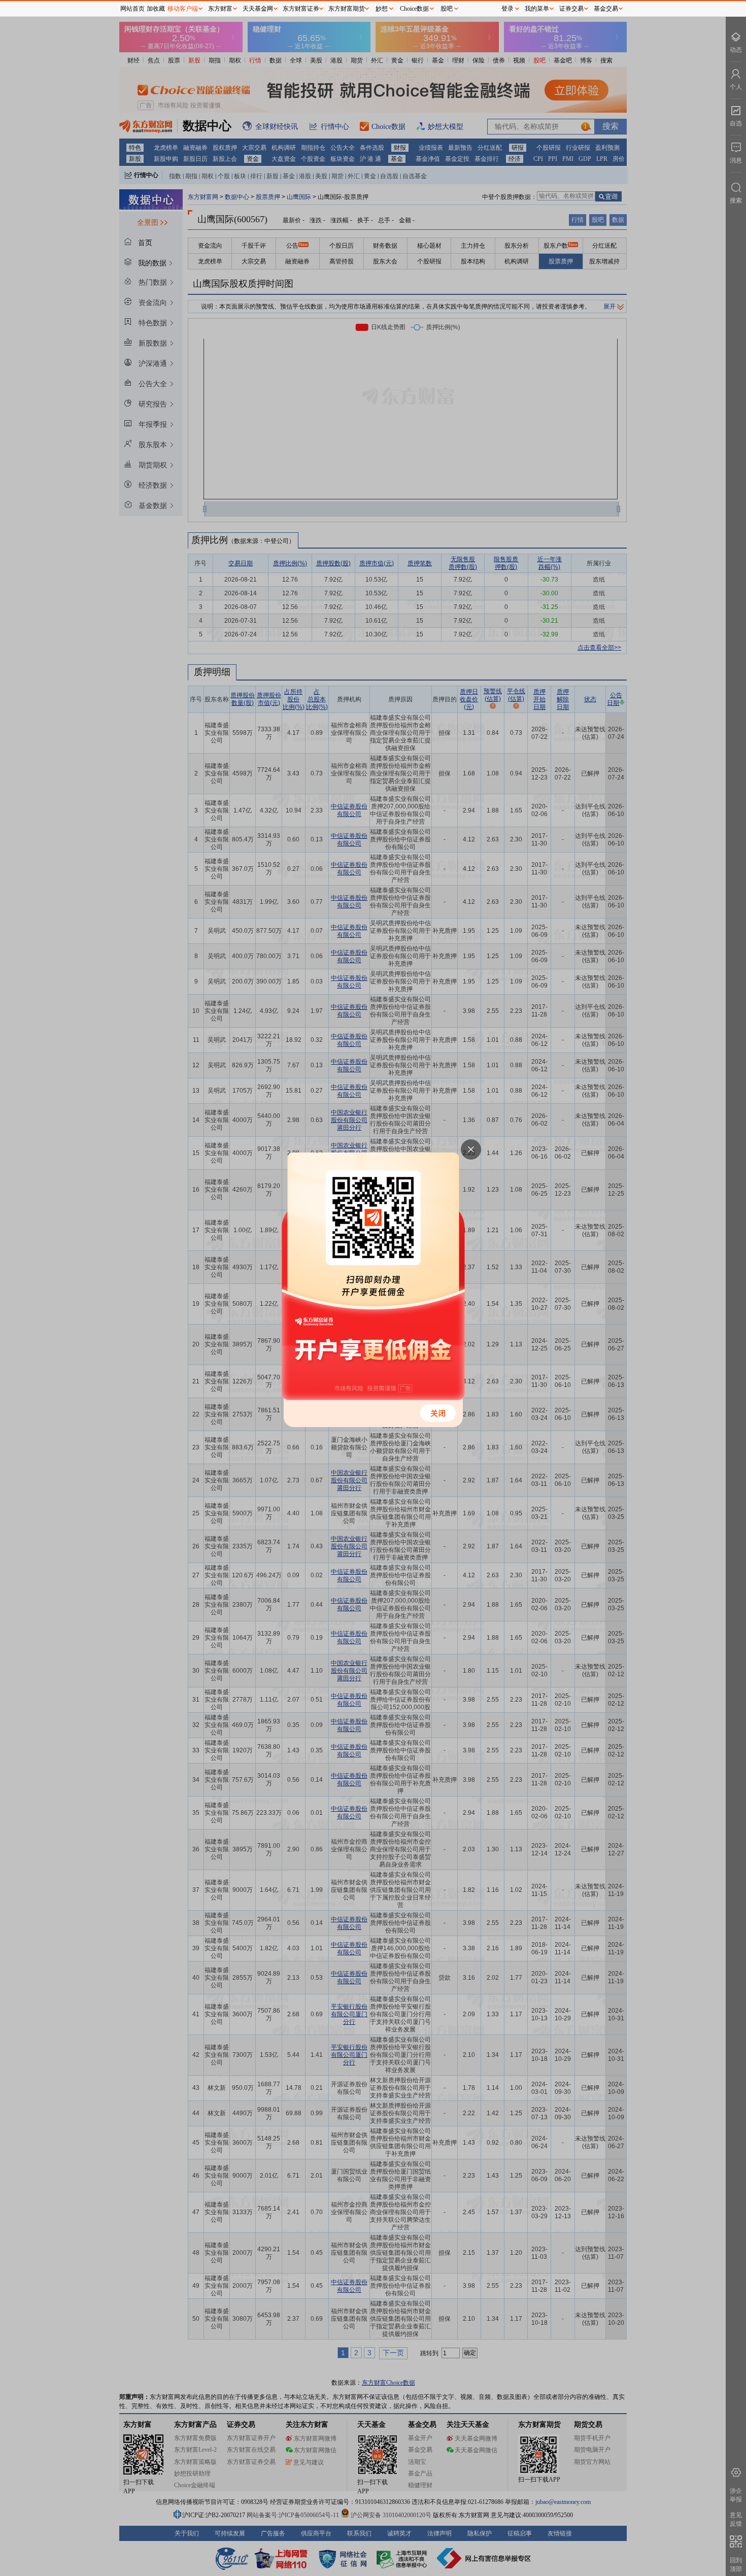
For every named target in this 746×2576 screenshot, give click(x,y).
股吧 (447, 9)
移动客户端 (183, 9)
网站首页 (132, 9)
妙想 (382, 9)
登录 (507, 9)
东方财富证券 (301, 9)
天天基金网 (258, 9)
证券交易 (571, 9)
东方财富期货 (347, 9)
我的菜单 (537, 9)
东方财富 (220, 9)
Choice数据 (414, 9)
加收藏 (156, 9)
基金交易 (606, 9)
